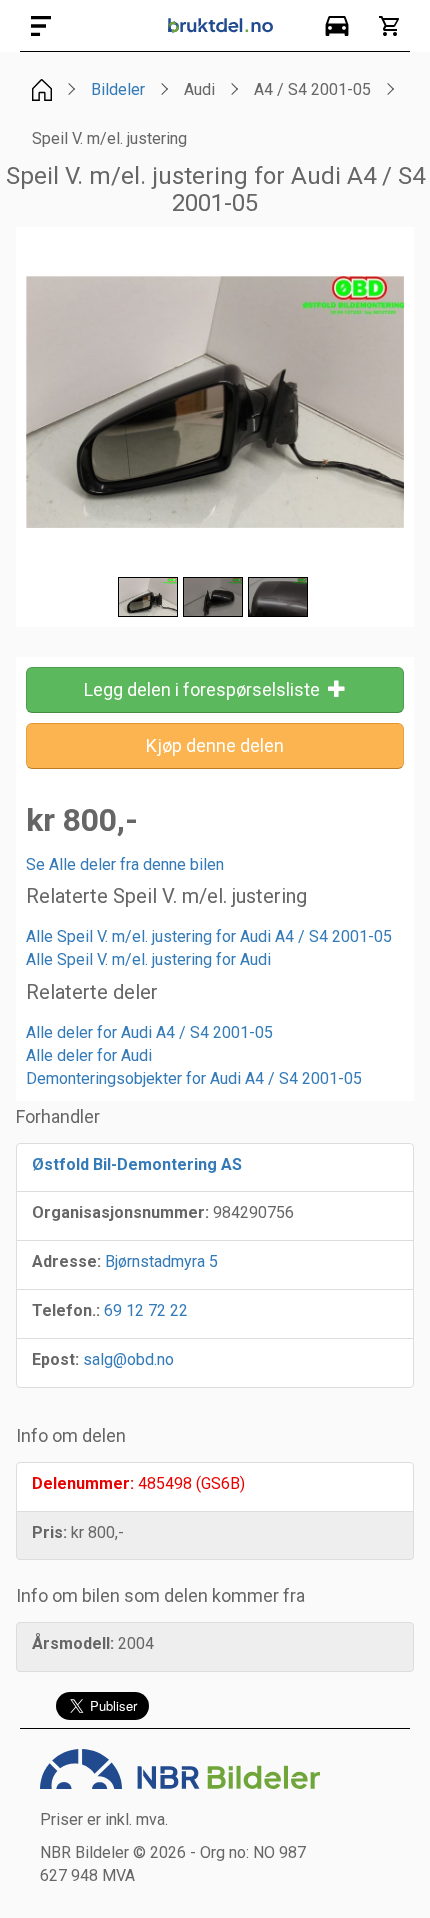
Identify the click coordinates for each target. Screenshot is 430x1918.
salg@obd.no (128, 1359)
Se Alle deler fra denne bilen (125, 864)
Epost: (55, 1359)
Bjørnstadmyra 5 (161, 1261)
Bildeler (118, 89)
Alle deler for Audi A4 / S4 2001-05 (149, 1032)
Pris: (49, 1532)
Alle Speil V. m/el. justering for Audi (148, 959)
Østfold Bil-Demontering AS (137, 1164)
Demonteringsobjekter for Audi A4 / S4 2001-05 (194, 1078)
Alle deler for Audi (89, 1055)
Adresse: (66, 1261)
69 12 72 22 (146, 1310)
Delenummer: (83, 1483)
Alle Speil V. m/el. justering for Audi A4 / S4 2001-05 (209, 936)
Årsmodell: (73, 1643)
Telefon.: (66, 1310)
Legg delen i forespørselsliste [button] (206, 689)
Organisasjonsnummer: (120, 1212)
